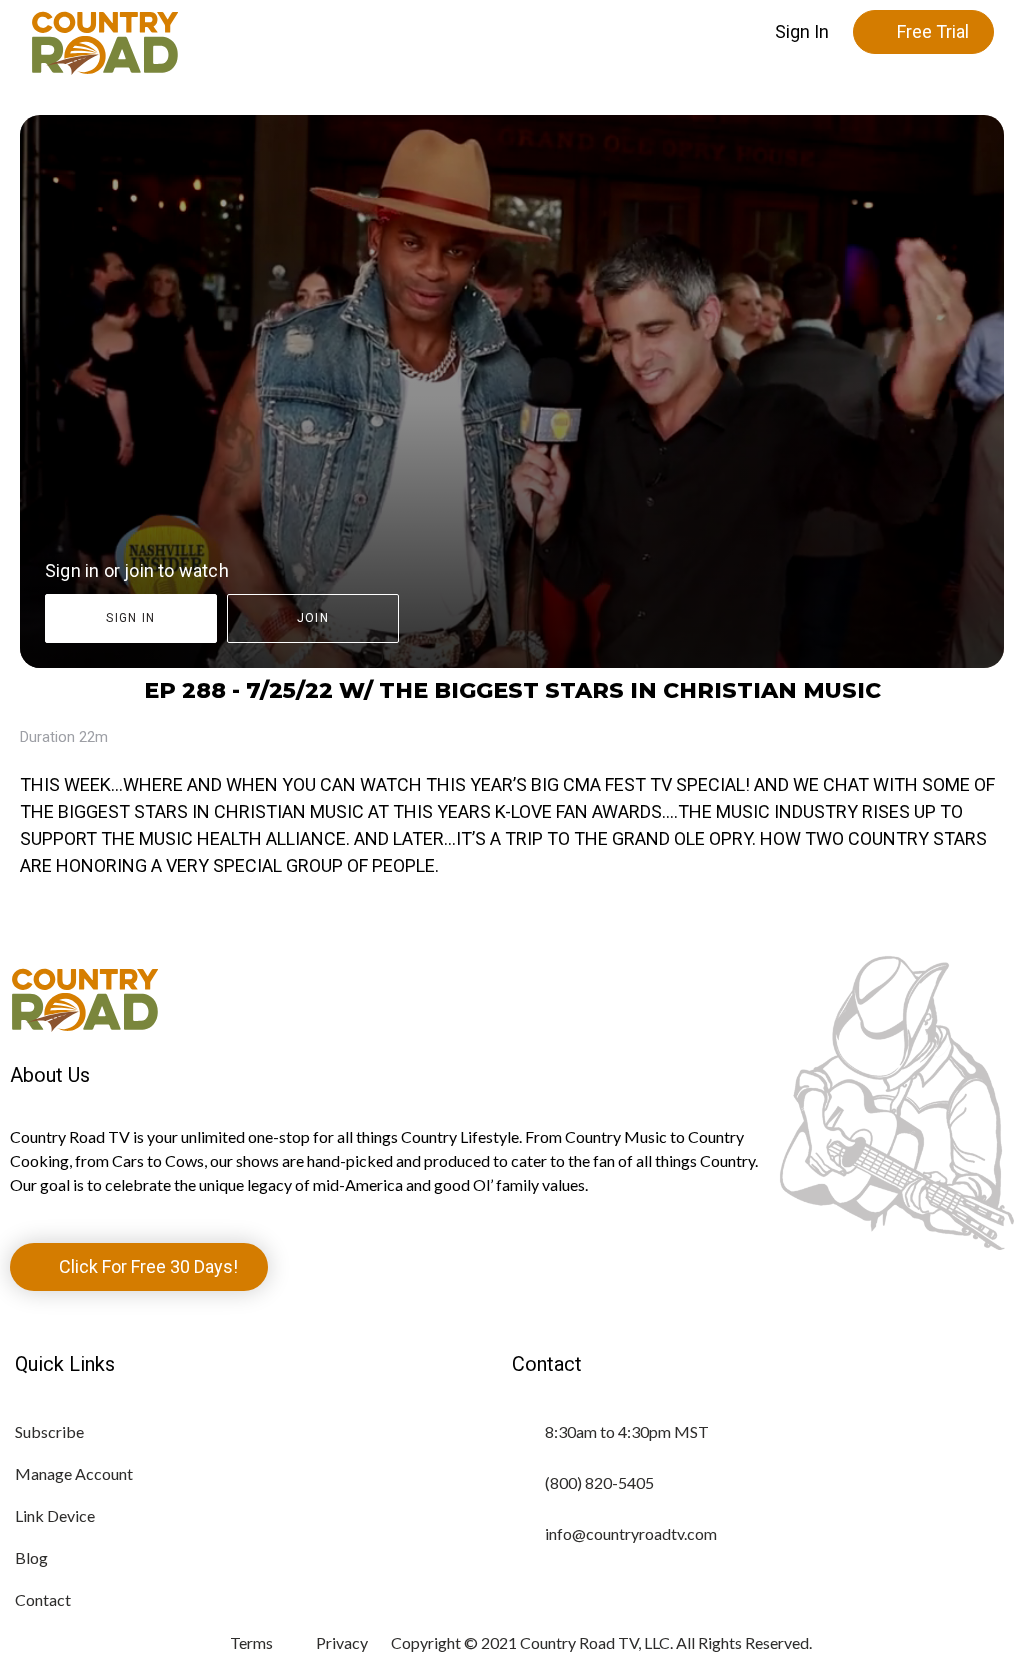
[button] (802, 32)
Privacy (342, 1642)
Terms (251, 1642)
